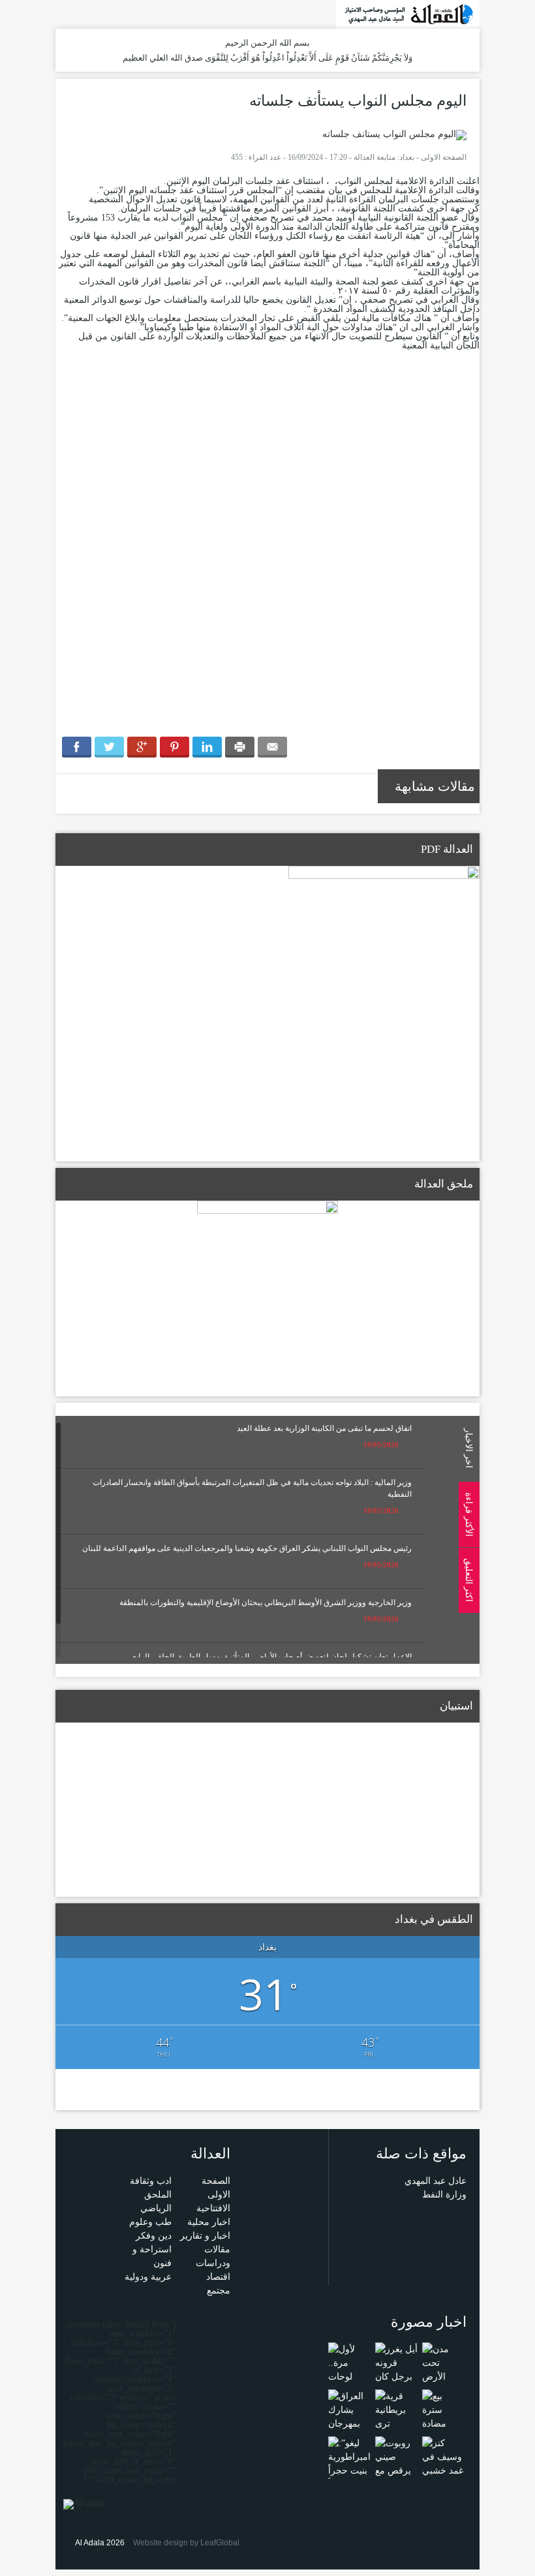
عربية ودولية (148, 2277)
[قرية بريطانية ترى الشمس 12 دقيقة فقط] (396, 2423)
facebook (82, 13)
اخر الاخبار (468, 1448)
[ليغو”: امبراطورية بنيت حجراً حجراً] (349, 2463)
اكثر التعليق (468, 1580)
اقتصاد (218, 2277)
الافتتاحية (213, 2208)
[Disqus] (267, 546)
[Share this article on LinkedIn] (207, 747)
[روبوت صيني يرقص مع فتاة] (396, 2463)
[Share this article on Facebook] (77, 747)
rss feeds (64, 13)
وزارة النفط (444, 2195)
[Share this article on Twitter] (109, 747)
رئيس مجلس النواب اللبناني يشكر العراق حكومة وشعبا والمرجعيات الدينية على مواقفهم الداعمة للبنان (247, 1548)
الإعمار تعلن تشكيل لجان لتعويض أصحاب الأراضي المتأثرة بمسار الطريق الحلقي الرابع (272, 1657)
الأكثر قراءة (468, 1514)
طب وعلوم (150, 2222)
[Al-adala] (408, 13)
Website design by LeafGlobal (186, 2543)
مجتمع (219, 2291)
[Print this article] (240, 747)
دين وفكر (154, 2236)
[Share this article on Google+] (142, 747)
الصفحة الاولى (444, 157)
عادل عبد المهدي (436, 2181)
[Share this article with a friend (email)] (272, 747)
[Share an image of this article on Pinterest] (175, 747)
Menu (522, 177)
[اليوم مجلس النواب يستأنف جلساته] (394, 134)
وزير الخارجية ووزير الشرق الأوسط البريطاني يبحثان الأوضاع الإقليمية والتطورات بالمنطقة (266, 1602)
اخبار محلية (209, 2222)
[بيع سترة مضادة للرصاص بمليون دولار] (443, 2430)
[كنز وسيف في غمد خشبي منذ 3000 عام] (443, 2470)
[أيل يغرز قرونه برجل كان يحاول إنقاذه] (396, 2376)
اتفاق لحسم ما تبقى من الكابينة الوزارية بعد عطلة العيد (324, 1428)
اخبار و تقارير (205, 2236)
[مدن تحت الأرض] (443, 2362)
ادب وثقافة (151, 2181)
